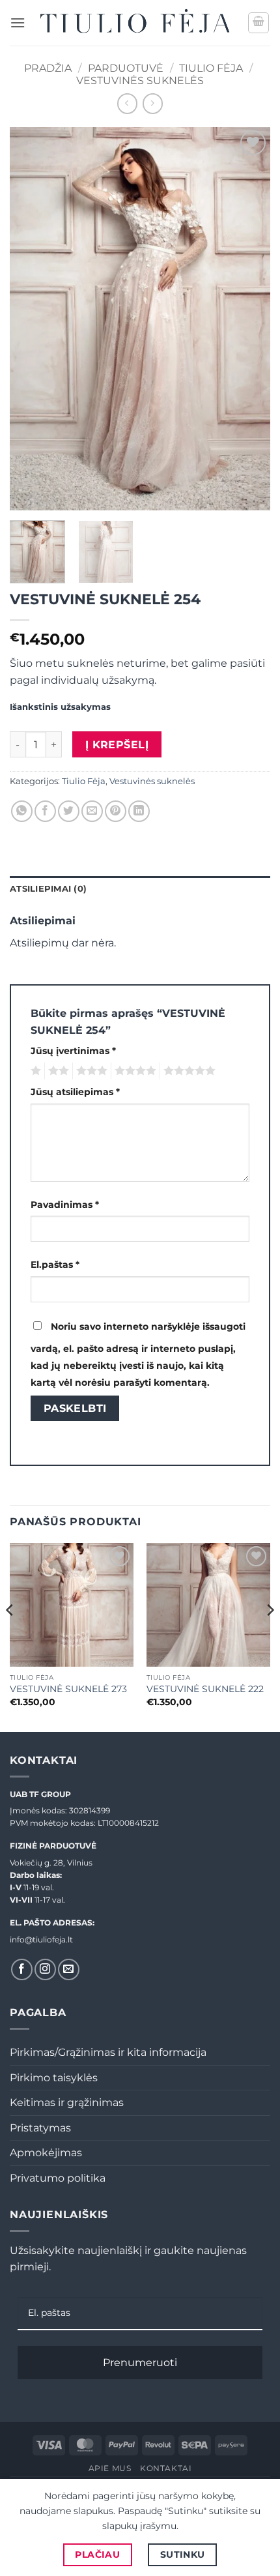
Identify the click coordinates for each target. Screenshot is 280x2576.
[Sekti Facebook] (22, 1969)
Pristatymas (40, 2128)
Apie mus (110, 2468)
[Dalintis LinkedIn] (139, 811)
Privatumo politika (58, 2178)
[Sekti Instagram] (45, 1969)
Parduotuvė (126, 68)
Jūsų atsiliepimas (75, 1092)
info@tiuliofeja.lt (41, 1939)
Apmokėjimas (46, 2153)
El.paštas (55, 1265)
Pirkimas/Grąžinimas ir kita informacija (108, 2052)
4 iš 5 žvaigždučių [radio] (133, 1071)
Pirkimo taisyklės (54, 2078)
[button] (18, 22)
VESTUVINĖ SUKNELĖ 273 (68, 1689)
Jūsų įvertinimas (73, 1051)
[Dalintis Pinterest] (116, 811)
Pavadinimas (65, 1205)
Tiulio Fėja (211, 68)
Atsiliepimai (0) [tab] (48, 889)
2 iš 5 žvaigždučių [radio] (57, 1071)
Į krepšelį (117, 745)
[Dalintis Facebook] (45, 811)
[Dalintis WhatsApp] (22, 811)
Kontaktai (166, 2468)
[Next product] (127, 103)
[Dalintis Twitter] (69, 811)
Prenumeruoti (140, 2363)
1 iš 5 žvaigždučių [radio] (34, 1071)
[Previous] (31, 319)
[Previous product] (153, 103)
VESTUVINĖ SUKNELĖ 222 (205, 1689)
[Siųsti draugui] (92, 811)
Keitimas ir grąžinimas (67, 2102)
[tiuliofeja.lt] (136, 23)
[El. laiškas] (69, 1969)
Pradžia (48, 68)
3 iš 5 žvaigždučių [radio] (90, 1071)
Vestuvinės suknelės (140, 80)
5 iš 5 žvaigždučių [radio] (188, 1071)
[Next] (249, 319)
